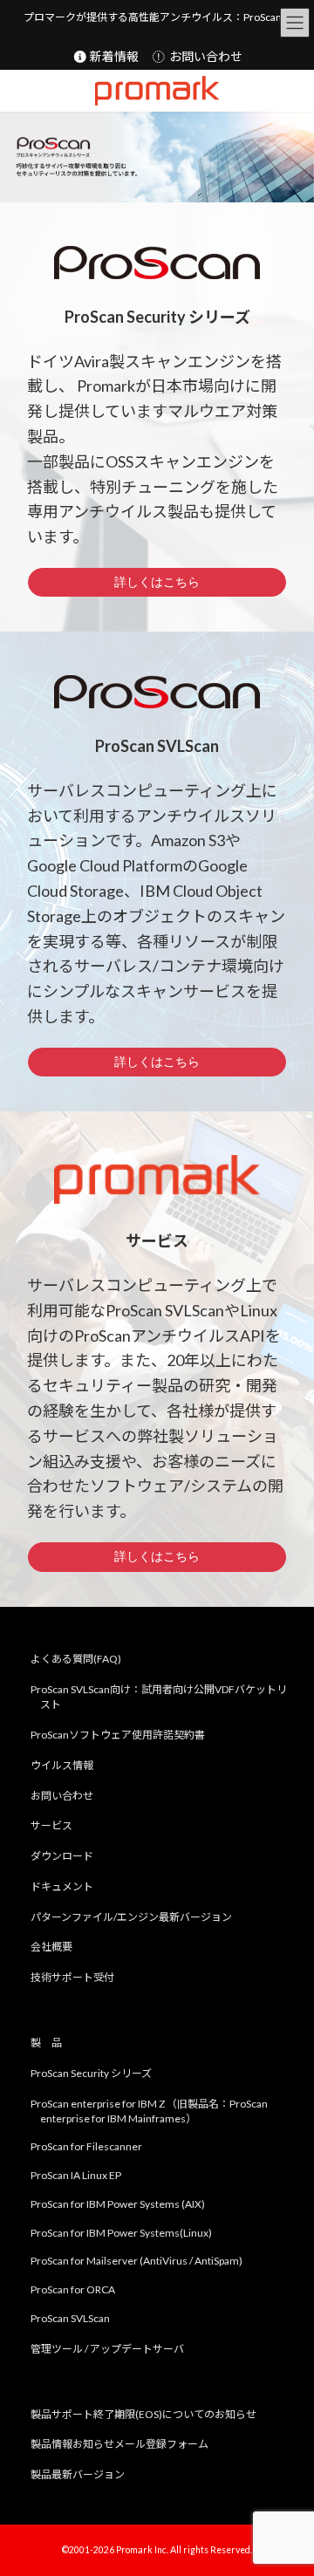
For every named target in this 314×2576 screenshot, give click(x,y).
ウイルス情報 (62, 1764)
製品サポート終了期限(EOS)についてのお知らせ (143, 2413)
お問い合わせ (205, 56)
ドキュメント (62, 1886)
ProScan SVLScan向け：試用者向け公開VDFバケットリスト (159, 1697)
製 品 (46, 2043)
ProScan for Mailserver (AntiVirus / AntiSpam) (137, 2261)
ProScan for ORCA (73, 2289)
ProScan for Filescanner (86, 2146)
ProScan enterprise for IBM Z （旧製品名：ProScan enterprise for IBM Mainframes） (149, 2110)
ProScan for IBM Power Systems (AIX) (118, 2203)
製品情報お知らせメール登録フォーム (119, 2444)
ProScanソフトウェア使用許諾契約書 (118, 1734)
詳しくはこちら (157, 582)
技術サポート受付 (72, 1977)
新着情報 (113, 56)
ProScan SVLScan (70, 2318)
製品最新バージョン (78, 2474)
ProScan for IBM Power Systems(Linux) (121, 2232)
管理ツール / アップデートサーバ (107, 2348)
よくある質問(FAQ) (76, 1659)
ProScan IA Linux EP (76, 2175)
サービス (51, 1825)
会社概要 (51, 1947)
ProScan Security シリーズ (91, 2072)
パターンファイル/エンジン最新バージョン (131, 1916)
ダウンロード (62, 1856)
